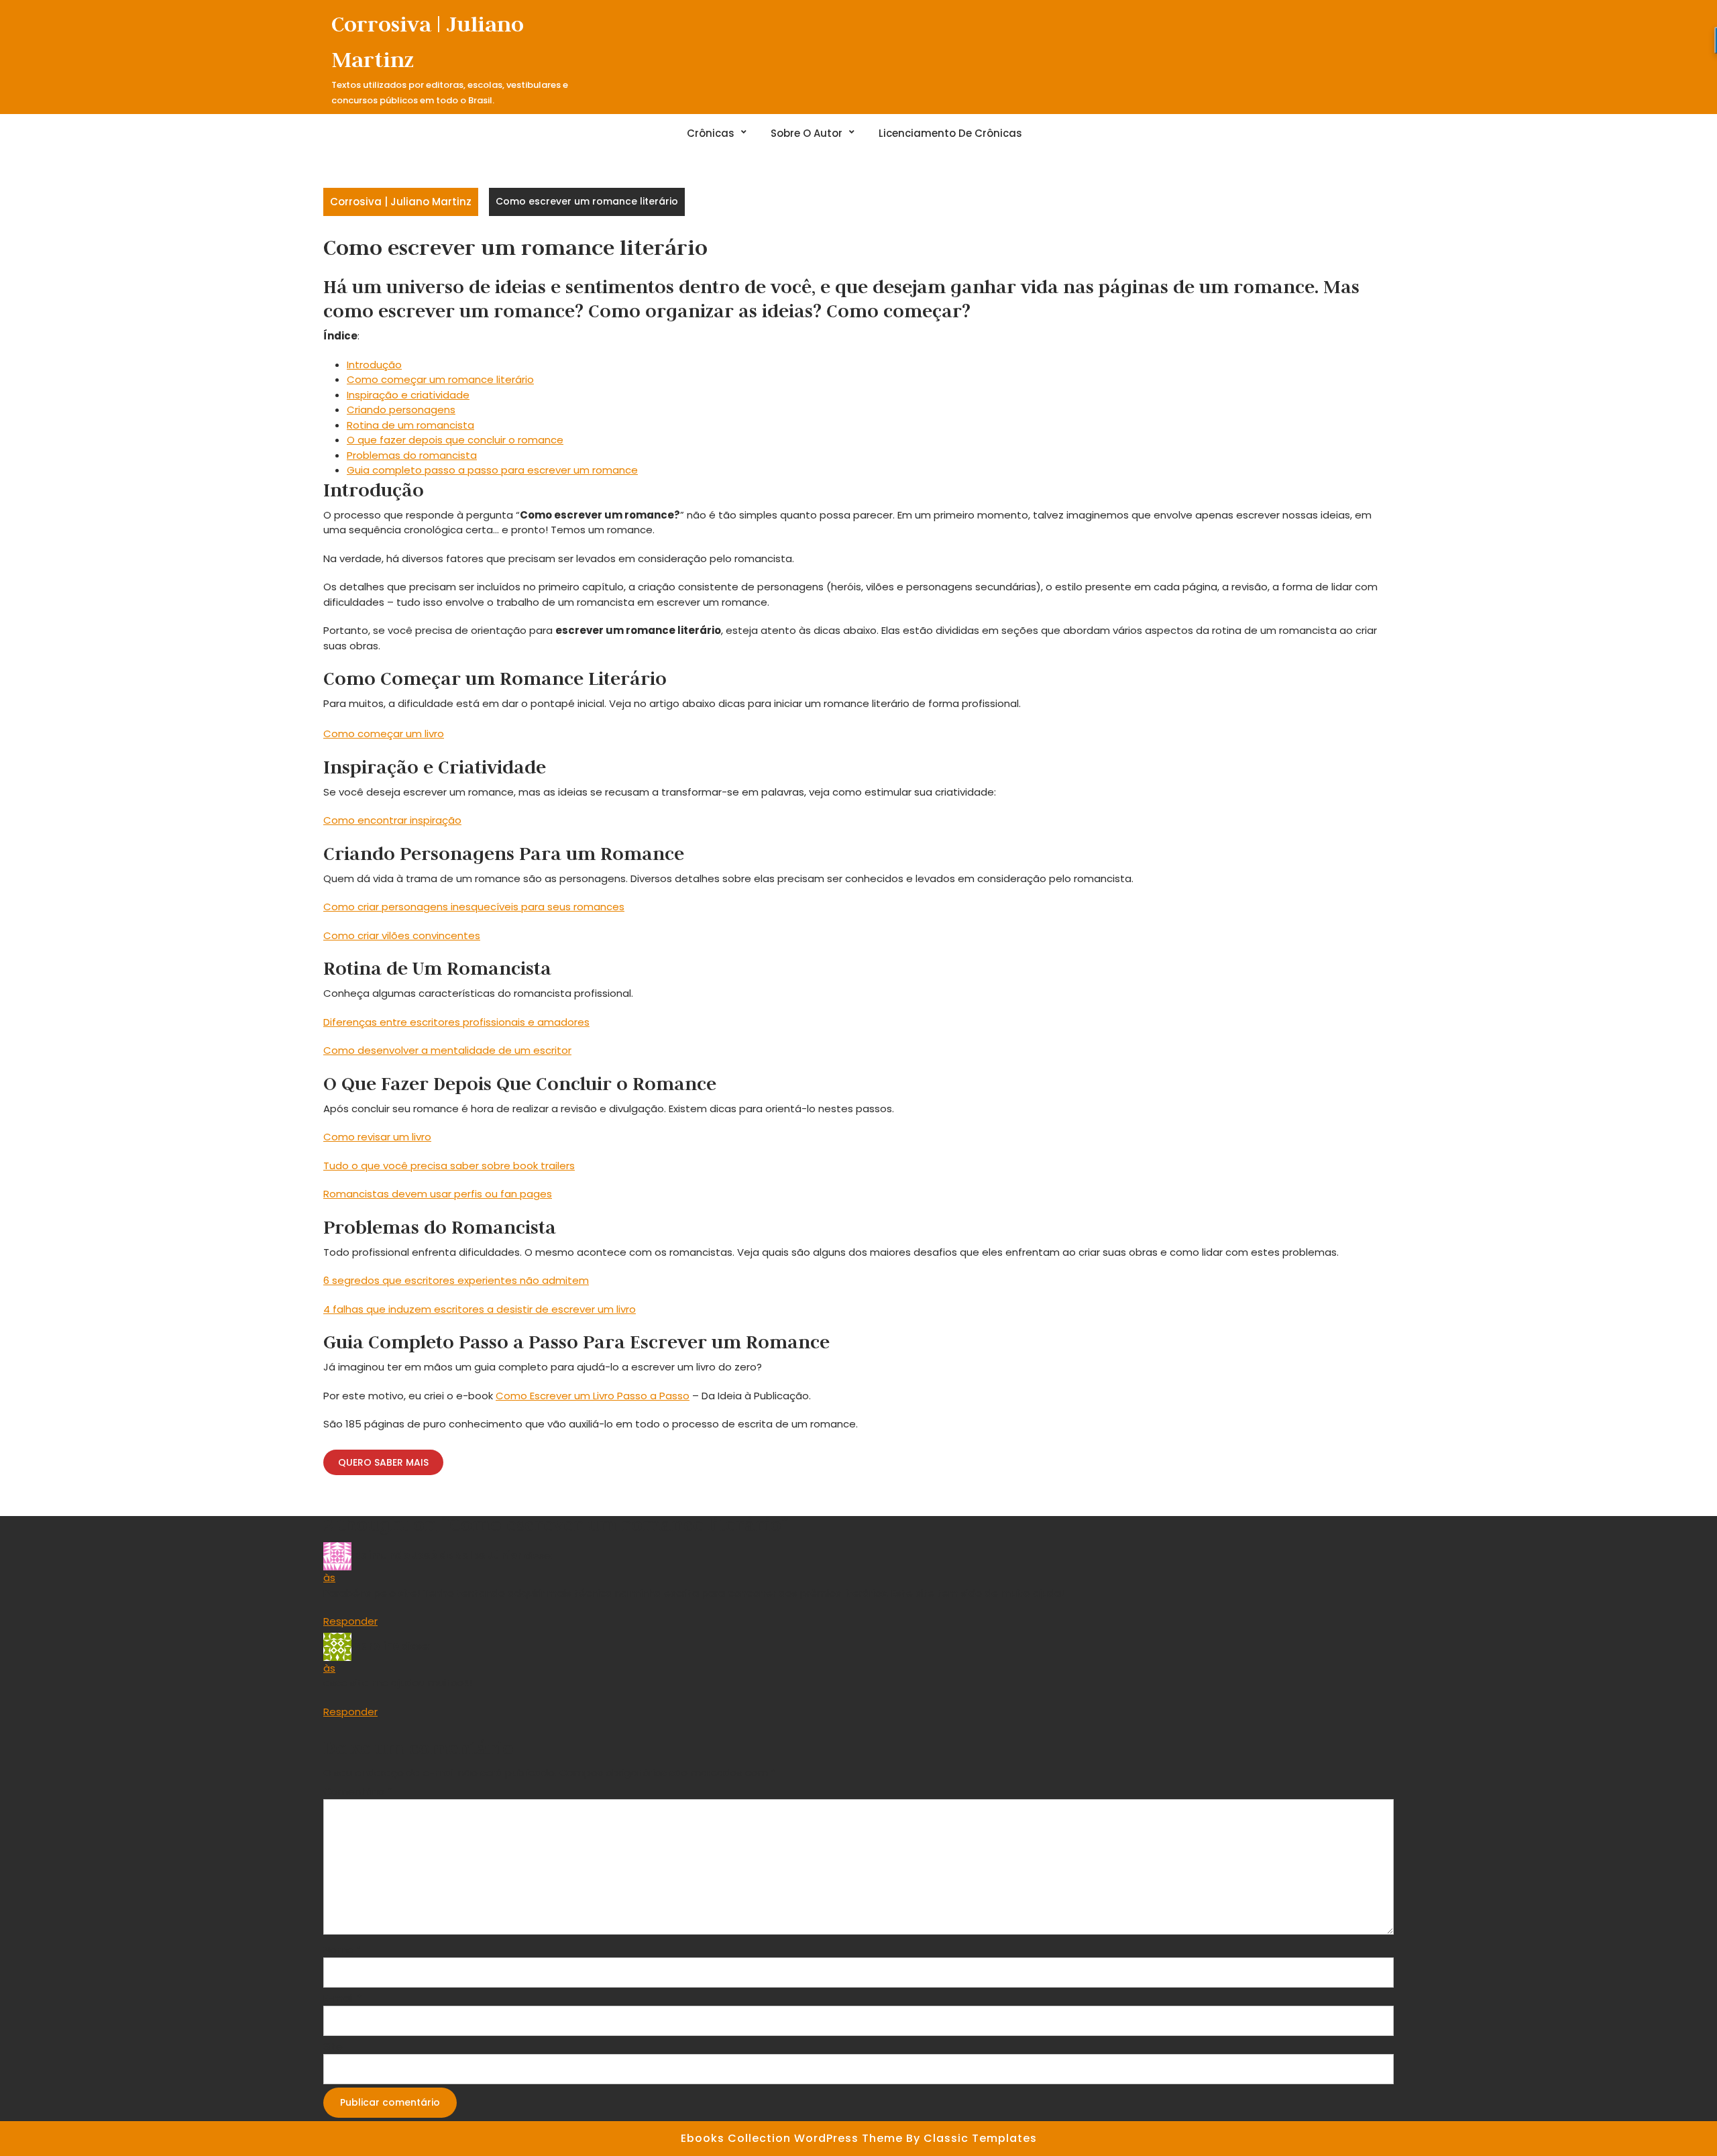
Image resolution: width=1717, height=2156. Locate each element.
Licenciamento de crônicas (950, 133)
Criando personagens (401, 410)
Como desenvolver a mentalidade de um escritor (447, 1050)
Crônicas (711, 133)
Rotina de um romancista (410, 425)
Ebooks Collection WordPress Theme (793, 2138)
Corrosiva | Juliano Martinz (401, 202)
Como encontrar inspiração (392, 820)
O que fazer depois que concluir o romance (455, 440)
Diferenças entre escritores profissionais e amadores (456, 1022)
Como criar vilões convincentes (402, 935)
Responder (350, 1621)
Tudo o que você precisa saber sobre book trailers (449, 1166)
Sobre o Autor (807, 133)
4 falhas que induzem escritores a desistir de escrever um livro (480, 1309)
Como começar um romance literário (440, 379)
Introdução (374, 365)
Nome (342, 1950)
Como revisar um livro (377, 1137)
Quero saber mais (383, 1462)
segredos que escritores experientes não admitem (460, 1280)
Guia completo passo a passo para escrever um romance (492, 470)
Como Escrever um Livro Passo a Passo (593, 1396)
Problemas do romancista (412, 455)
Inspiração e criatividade (408, 395)
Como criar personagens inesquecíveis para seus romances (474, 907)
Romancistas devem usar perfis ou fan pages (438, 1194)
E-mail (342, 1998)
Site (333, 2046)
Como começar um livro (384, 734)
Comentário (357, 1791)
